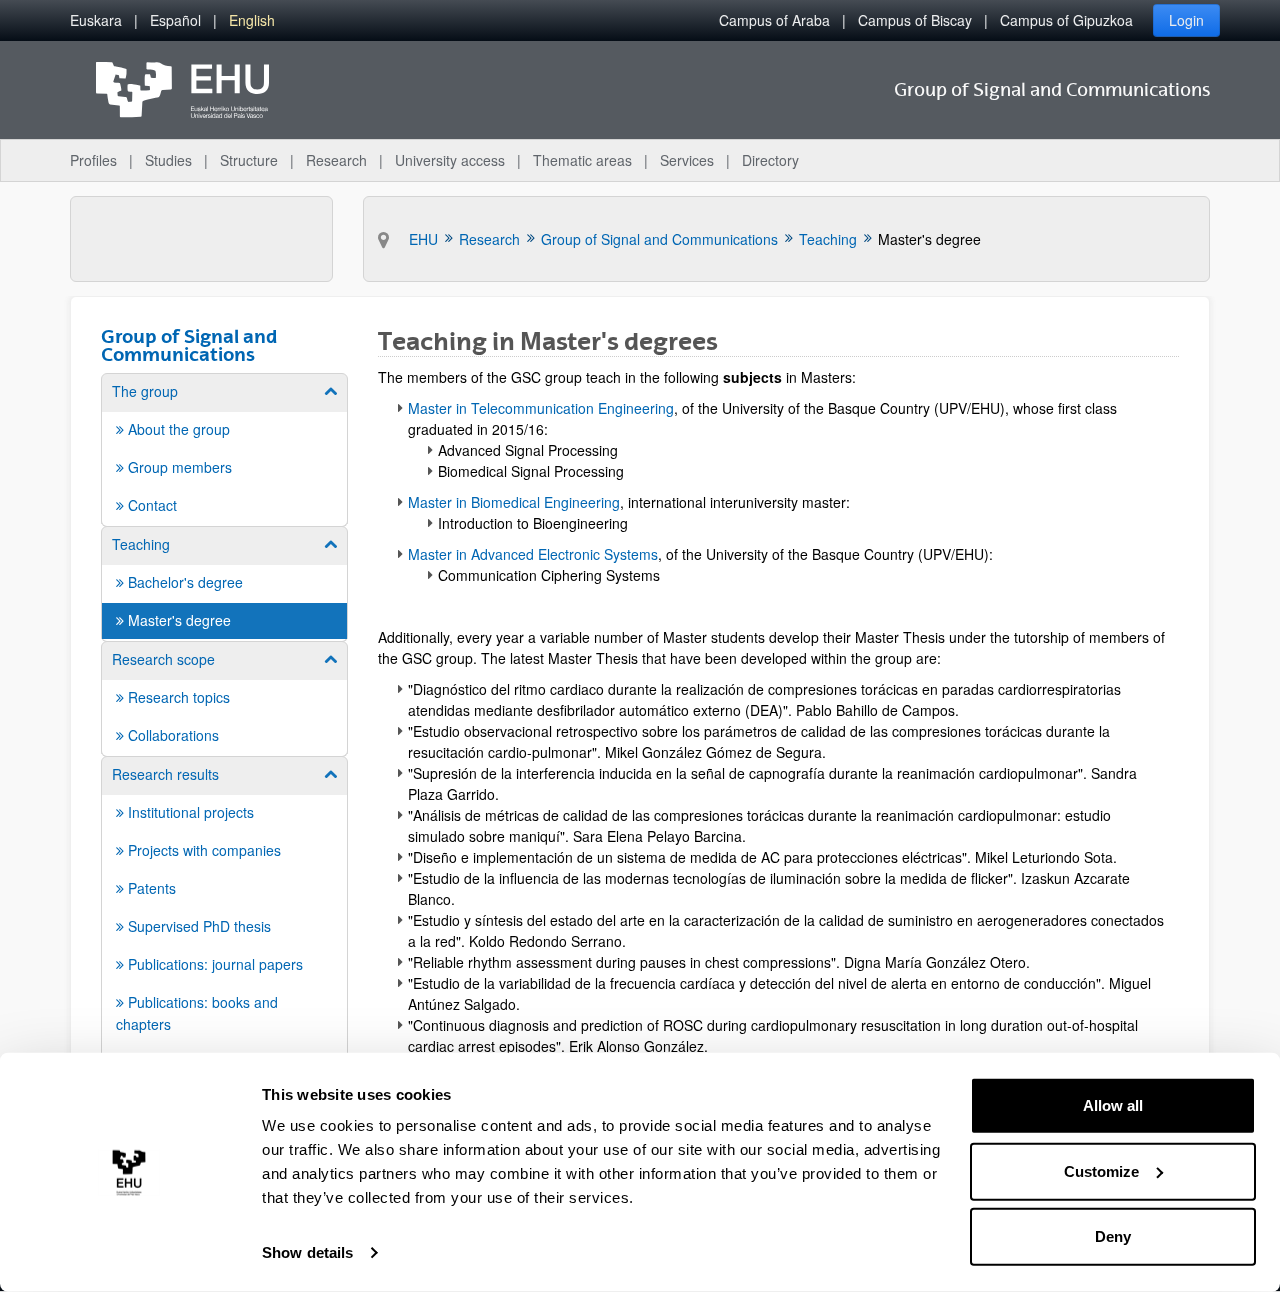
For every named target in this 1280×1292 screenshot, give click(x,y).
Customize (1101, 1170)
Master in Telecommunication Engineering (541, 408)
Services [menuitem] (687, 160)
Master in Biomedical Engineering (514, 502)
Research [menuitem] (336, 160)
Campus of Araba (774, 20)
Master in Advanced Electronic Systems (533, 554)
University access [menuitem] (450, 160)
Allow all (1113, 1105)
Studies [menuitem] (168, 160)
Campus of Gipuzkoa (1066, 20)
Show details (307, 1252)
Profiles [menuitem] (93, 160)
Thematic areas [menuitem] (582, 160)
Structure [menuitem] (249, 160)
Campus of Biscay (915, 20)
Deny (1113, 1236)
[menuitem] (96, 20)
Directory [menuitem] (770, 160)
